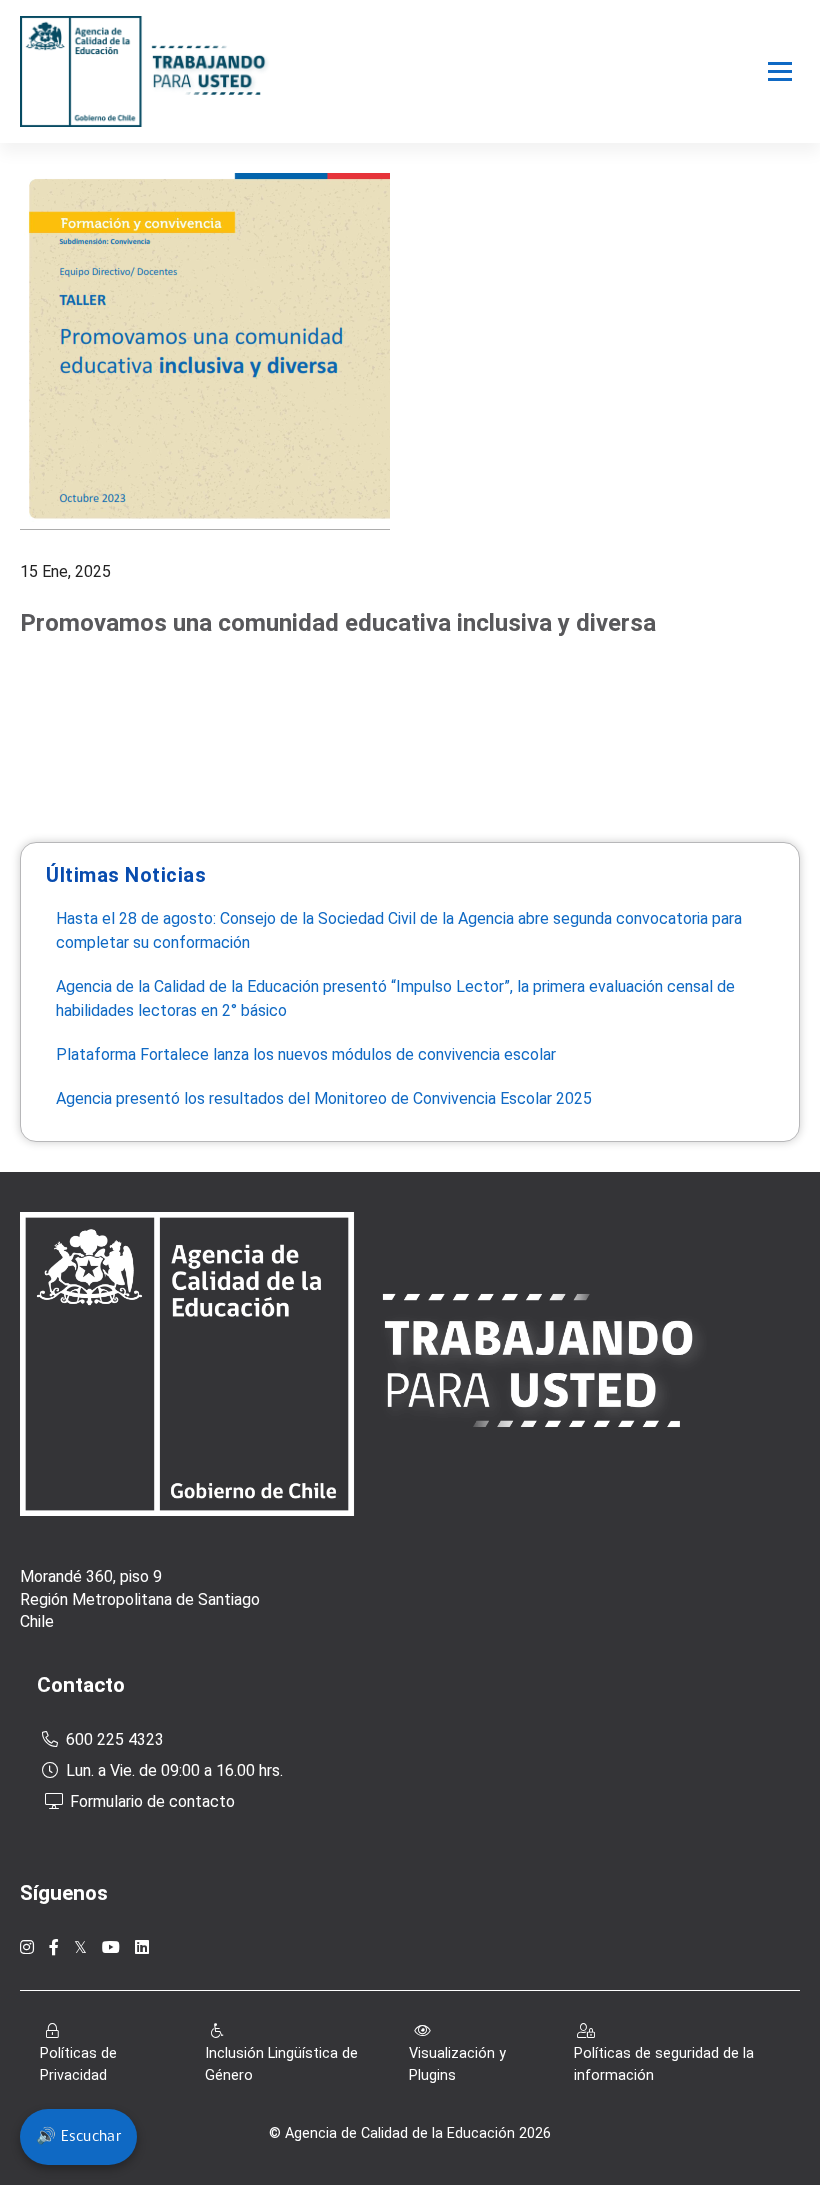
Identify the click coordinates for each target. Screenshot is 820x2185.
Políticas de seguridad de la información (664, 2064)
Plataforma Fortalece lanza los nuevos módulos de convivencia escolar (306, 1054)
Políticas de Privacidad (78, 2064)
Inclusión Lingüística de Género (281, 2064)
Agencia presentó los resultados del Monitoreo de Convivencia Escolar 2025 (326, 1098)
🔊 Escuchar (78, 2137)
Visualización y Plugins (457, 2064)
